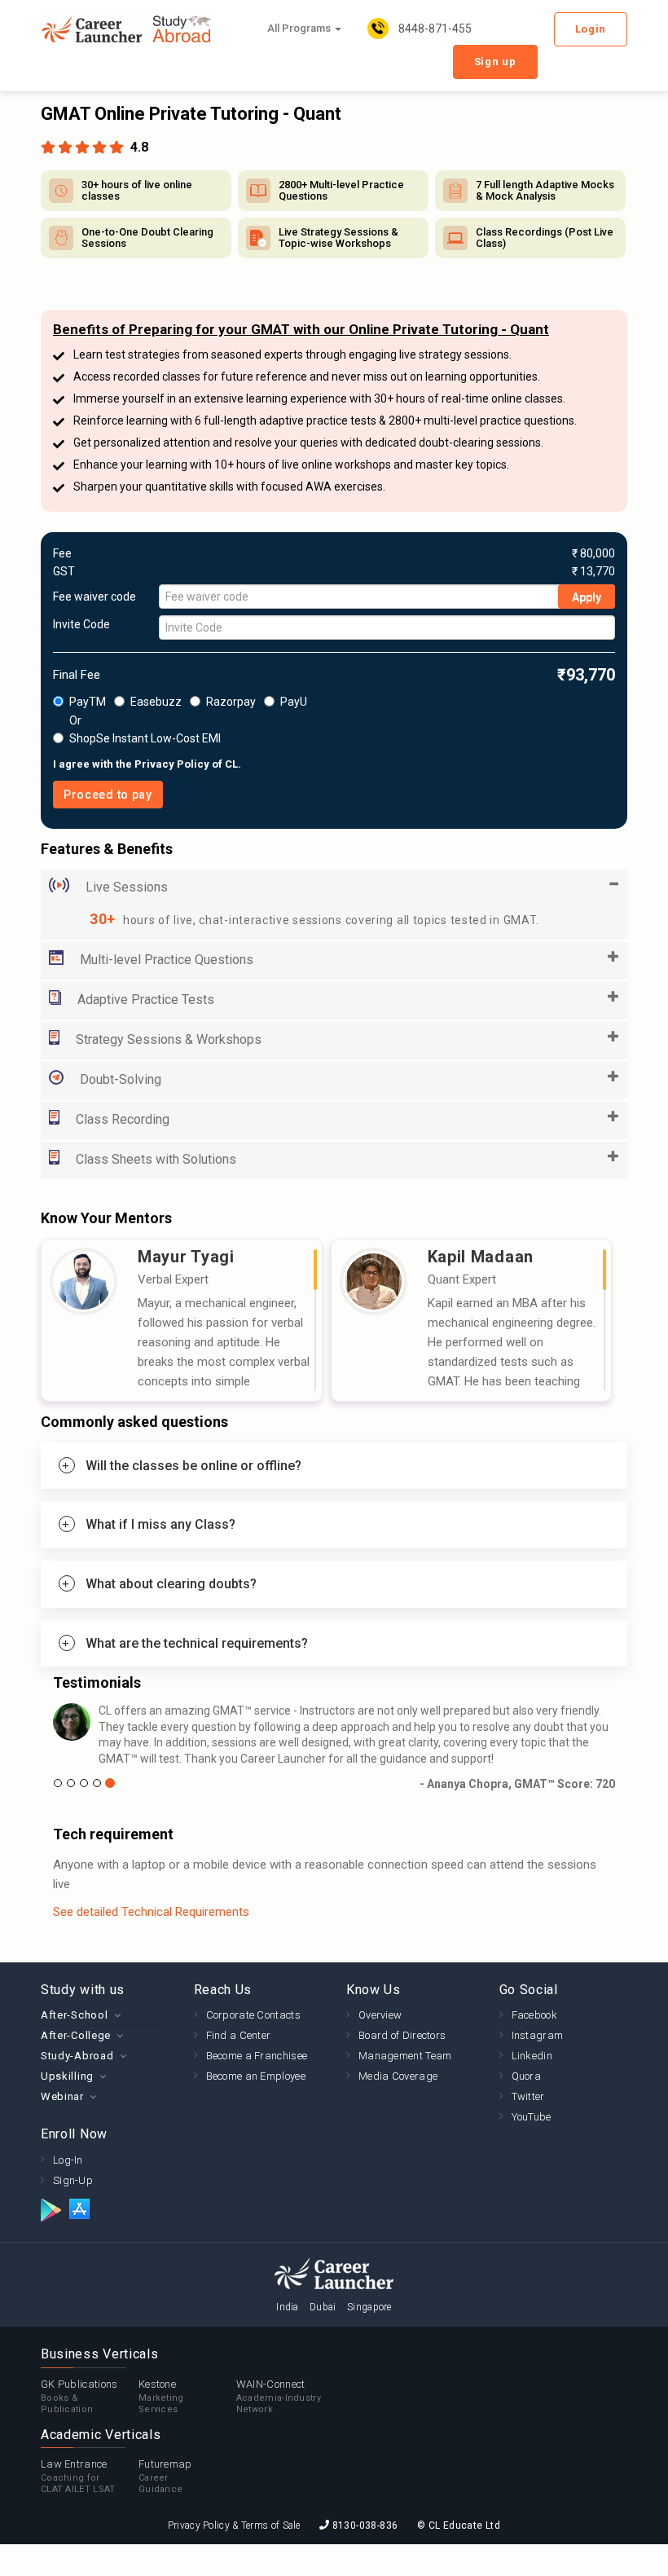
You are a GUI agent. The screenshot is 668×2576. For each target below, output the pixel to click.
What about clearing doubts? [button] (171, 1584)
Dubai (323, 2307)
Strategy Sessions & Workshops (169, 1039)
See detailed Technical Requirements (151, 1912)
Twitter (528, 2096)
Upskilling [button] (67, 2076)
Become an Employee (256, 2076)
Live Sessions (127, 887)
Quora (527, 2076)
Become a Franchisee (257, 2056)
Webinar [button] (62, 2096)
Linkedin (532, 2056)
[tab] (334, 1466)
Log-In (68, 2160)
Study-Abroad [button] (77, 2056)
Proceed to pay (108, 795)
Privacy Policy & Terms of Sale (234, 2525)
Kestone (161, 2396)
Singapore (369, 2307)
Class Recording (123, 1119)
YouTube (532, 2117)
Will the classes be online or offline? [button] (193, 1466)
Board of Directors (402, 2035)
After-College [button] (76, 2035)
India (288, 2307)
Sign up (495, 62)
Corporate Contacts (253, 2015)
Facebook (534, 2015)
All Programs (300, 28)
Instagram (538, 2035)
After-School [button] (74, 2015)
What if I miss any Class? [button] (160, 1524)
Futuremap (165, 2476)
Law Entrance (78, 2476)
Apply (587, 597)
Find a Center (239, 2035)
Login (591, 29)
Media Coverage (398, 2076)
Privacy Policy (172, 764)
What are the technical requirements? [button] (197, 1643)
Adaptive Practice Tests (146, 1000)
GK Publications (79, 2396)
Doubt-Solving (121, 1079)
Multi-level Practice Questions (167, 960)
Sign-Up (73, 2180)
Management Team (405, 2056)
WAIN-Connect (279, 2396)
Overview (380, 2015)
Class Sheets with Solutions (156, 1159)
